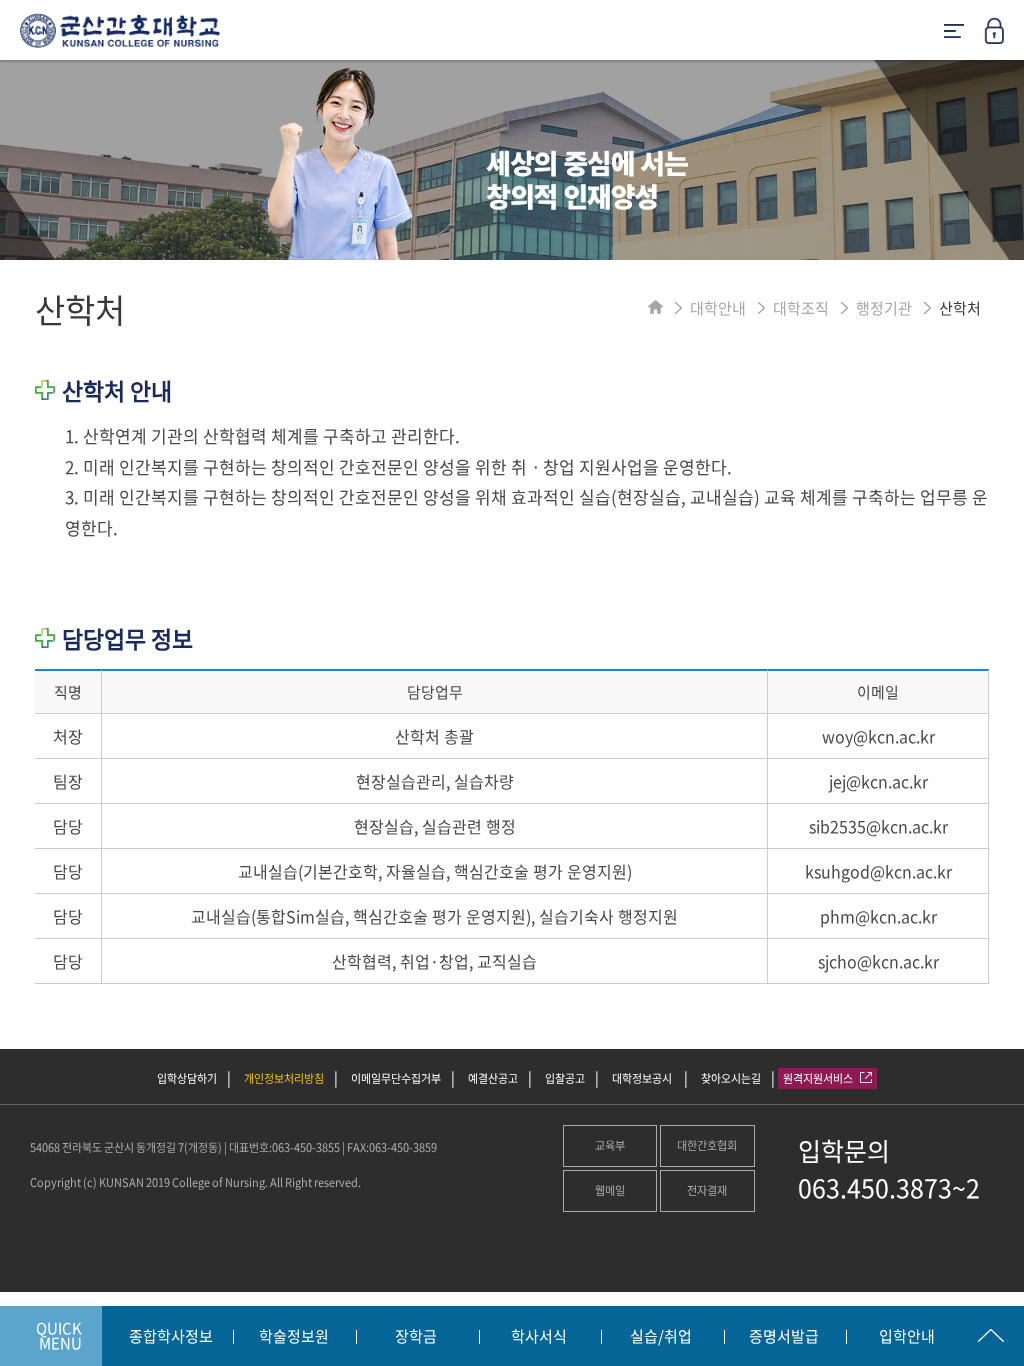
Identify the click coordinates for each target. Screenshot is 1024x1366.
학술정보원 (294, 1337)
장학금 (416, 1337)
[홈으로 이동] (655, 308)
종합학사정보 (171, 1337)
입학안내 (907, 1337)
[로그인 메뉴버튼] (1004, 37)
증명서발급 (784, 1337)
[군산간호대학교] (110, 38)
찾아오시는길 (731, 1078)
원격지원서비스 (819, 1078)
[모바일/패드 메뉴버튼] (954, 32)
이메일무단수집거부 (396, 1078)
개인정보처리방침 (284, 1078)
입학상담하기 (187, 1078)
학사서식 (539, 1337)
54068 (45, 1147)
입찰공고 (565, 1078)
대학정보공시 (643, 1078)
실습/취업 (661, 1337)
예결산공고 (493, 1078)
